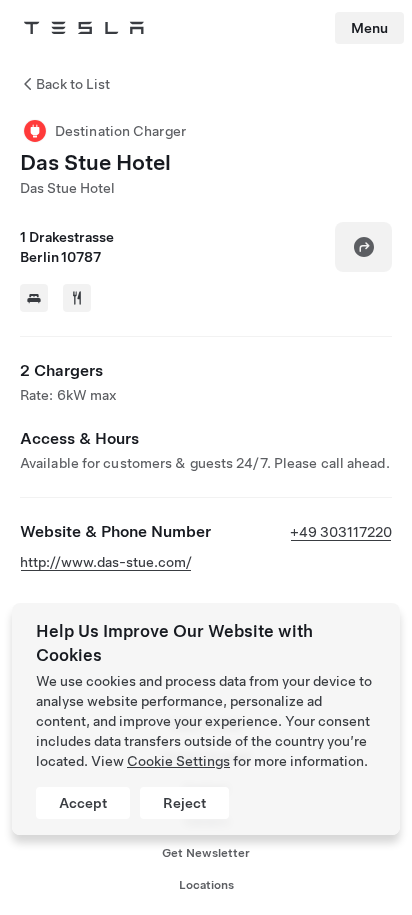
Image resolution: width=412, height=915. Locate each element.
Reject (184, 803)
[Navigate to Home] (84, 28)
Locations (206, 885)
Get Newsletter (206, 853)
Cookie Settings (178, 761)
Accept (83, 803)
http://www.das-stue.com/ (106, 562)
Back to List (73, 84)
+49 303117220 (341, 532)
